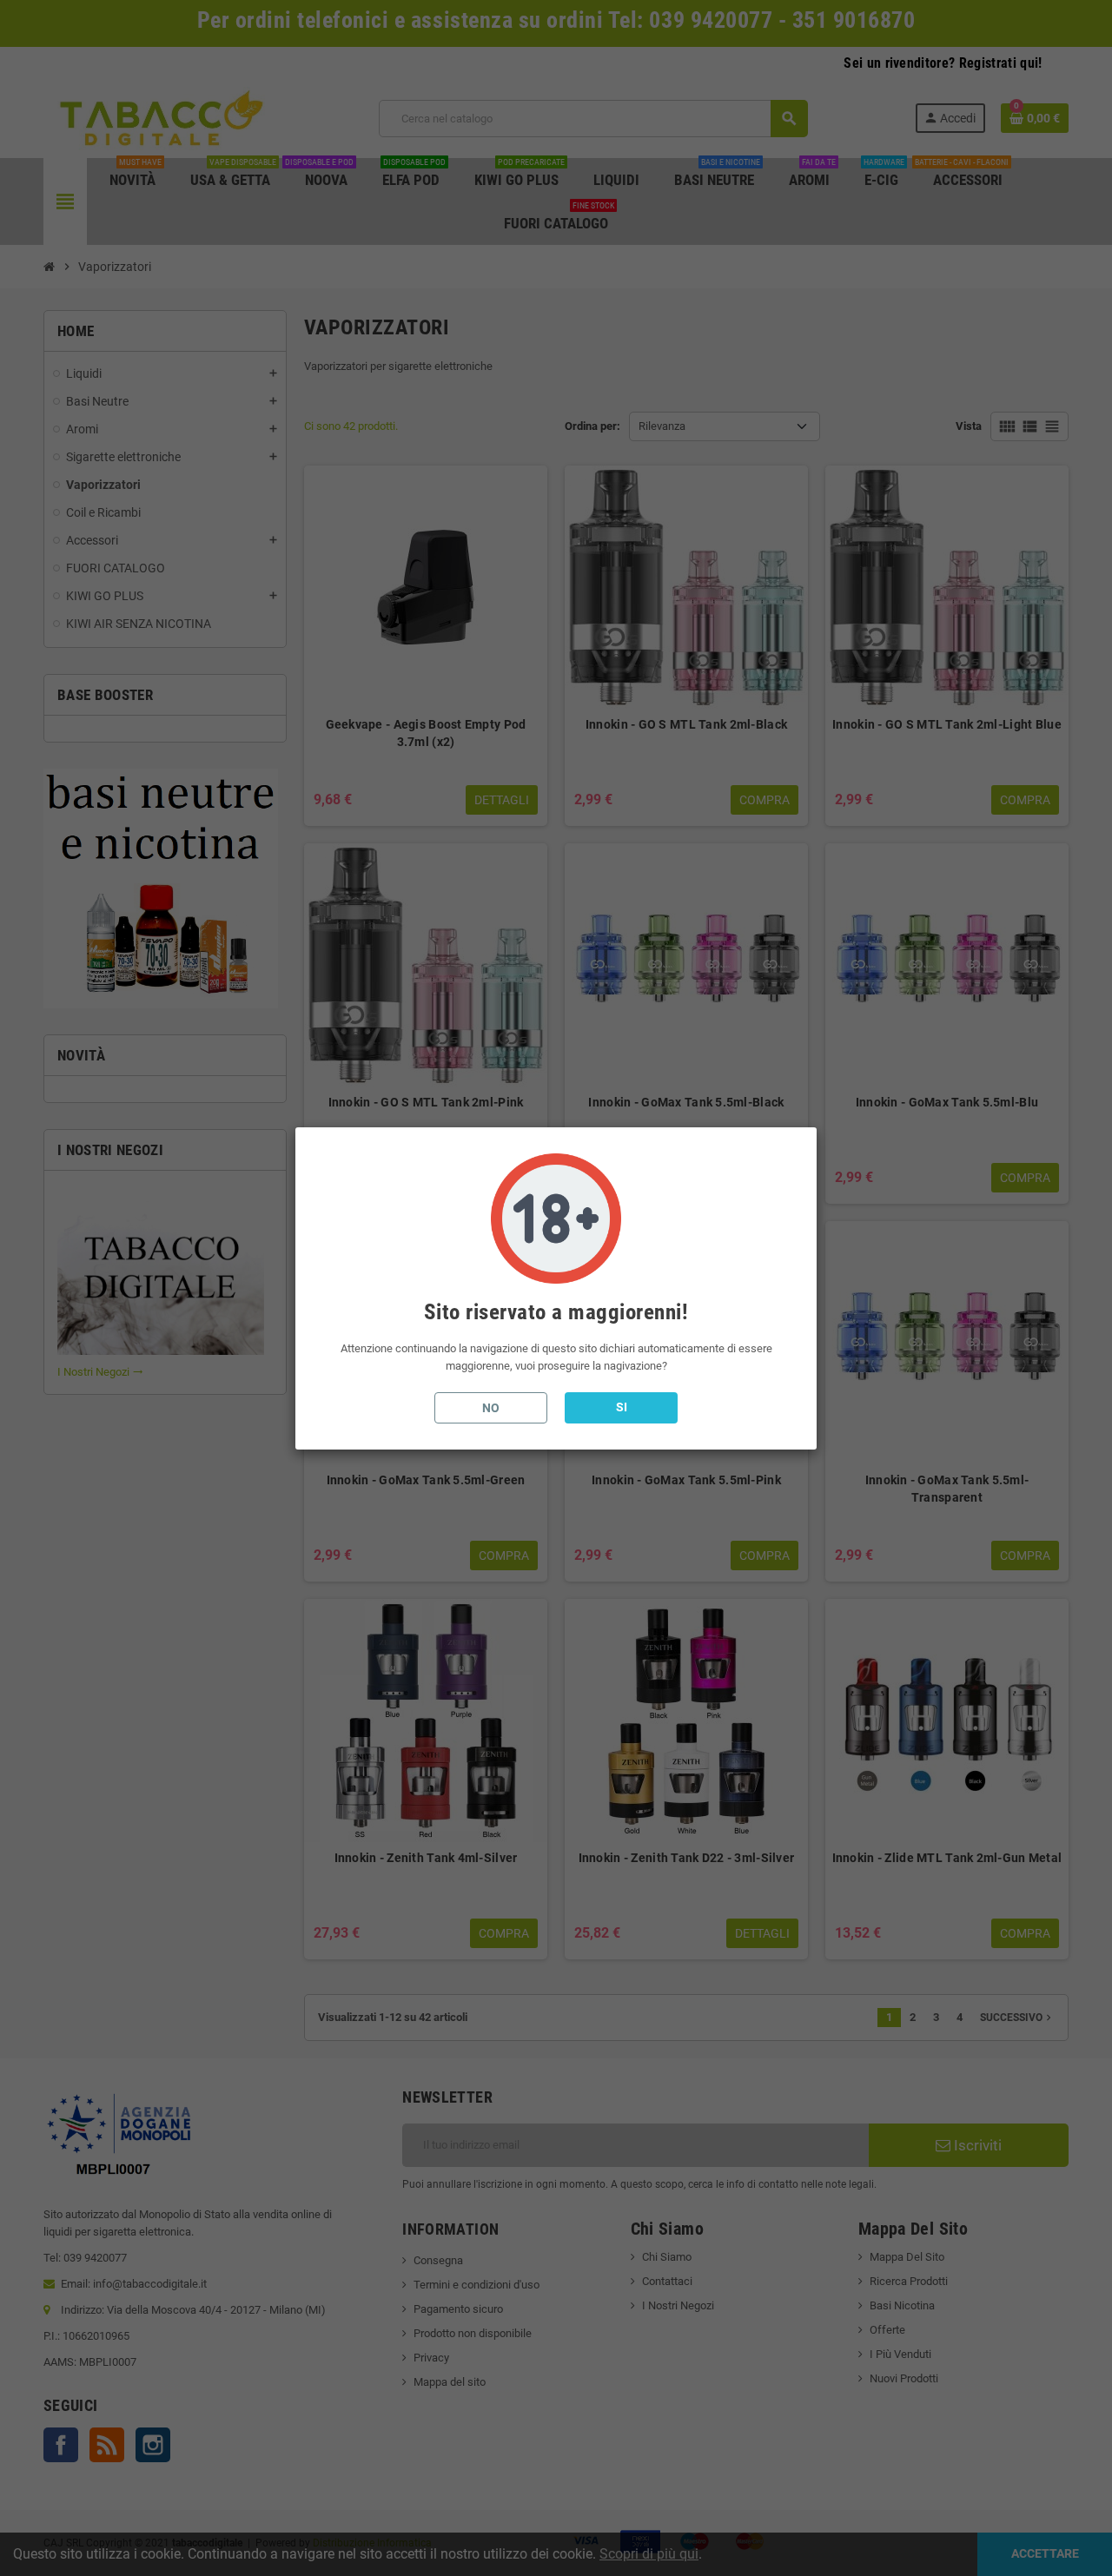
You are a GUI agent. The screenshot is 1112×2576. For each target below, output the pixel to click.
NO (491, 1408)
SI (622, 1407)
